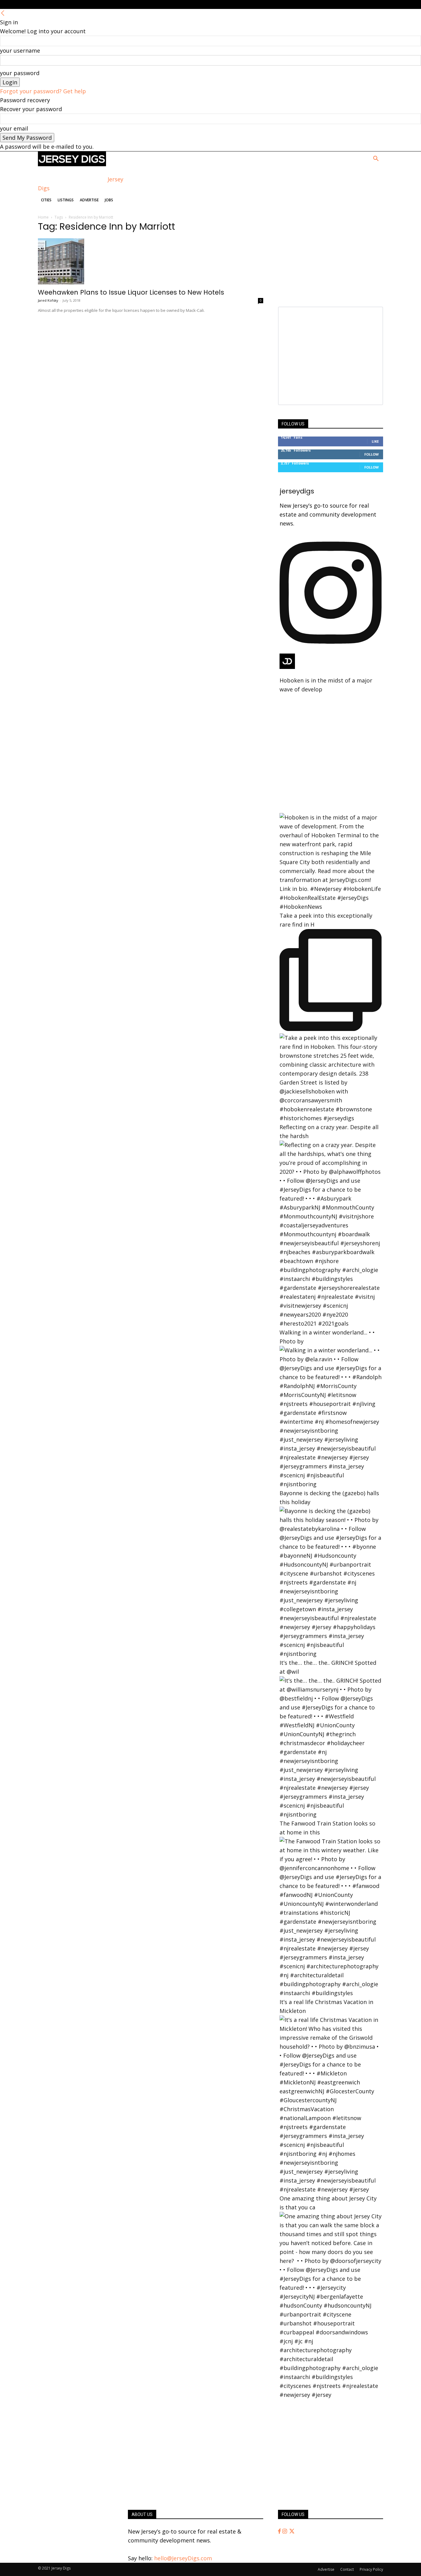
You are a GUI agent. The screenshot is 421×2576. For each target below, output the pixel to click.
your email (14, 128)
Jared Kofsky (48, 300)
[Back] (3, 13)
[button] (376, 159)
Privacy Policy (371, 2569)
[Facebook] (280, 2531)
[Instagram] (285, 2531)
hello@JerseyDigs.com (183, 2558)
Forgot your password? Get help (43, 91)
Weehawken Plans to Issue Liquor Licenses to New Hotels (131, 292)
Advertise (89, 200)
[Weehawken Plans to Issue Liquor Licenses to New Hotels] (151, 261)
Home (43, 217)
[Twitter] (292, 2531)
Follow (372, 454)
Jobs (109, 200)
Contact (347, 2569)
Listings (66, 200)
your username (20, 50)
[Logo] (72, 164)
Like (375, 441)
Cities (46, 200)
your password (20, 73)
